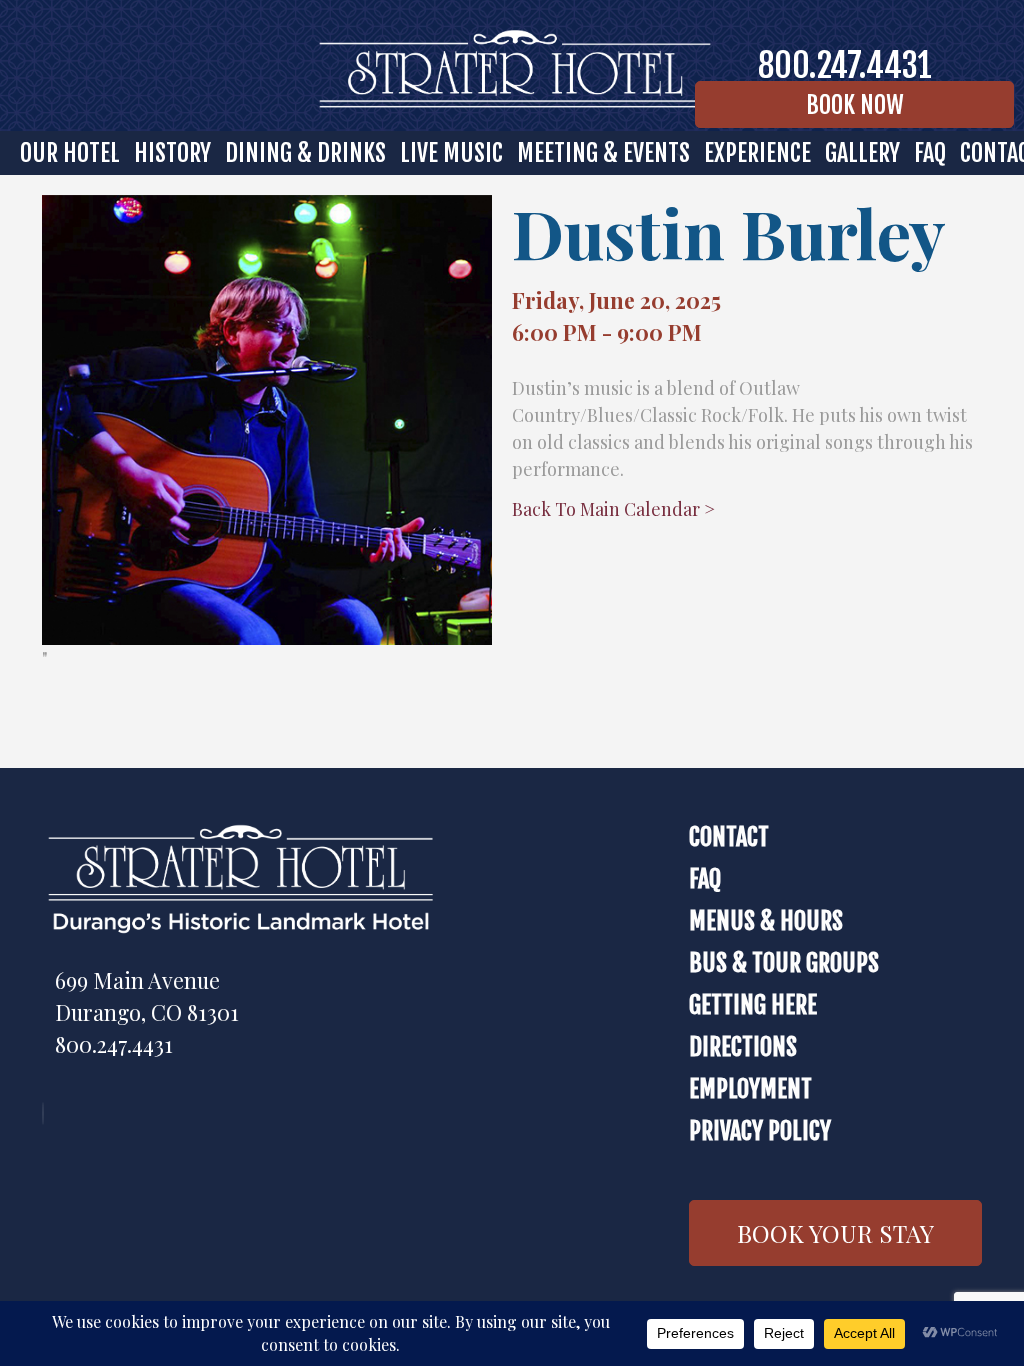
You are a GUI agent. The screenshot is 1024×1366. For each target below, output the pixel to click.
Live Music (451, 153)
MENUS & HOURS (766, 921)
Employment (750, 1089)
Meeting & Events (603, 153)
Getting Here (753, 1005)
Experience (757, 153)
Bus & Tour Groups (784, 963)
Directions (743, 1047)
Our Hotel (70, 153)
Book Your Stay (835, 1233)
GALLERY (862, 153)
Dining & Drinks (305, 153)
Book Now (855, 105)
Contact (729, 837)
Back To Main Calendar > (613, 509)
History (172, 153)
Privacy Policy (760, 1131)
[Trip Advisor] (48, 1113)
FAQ (930, 153)
